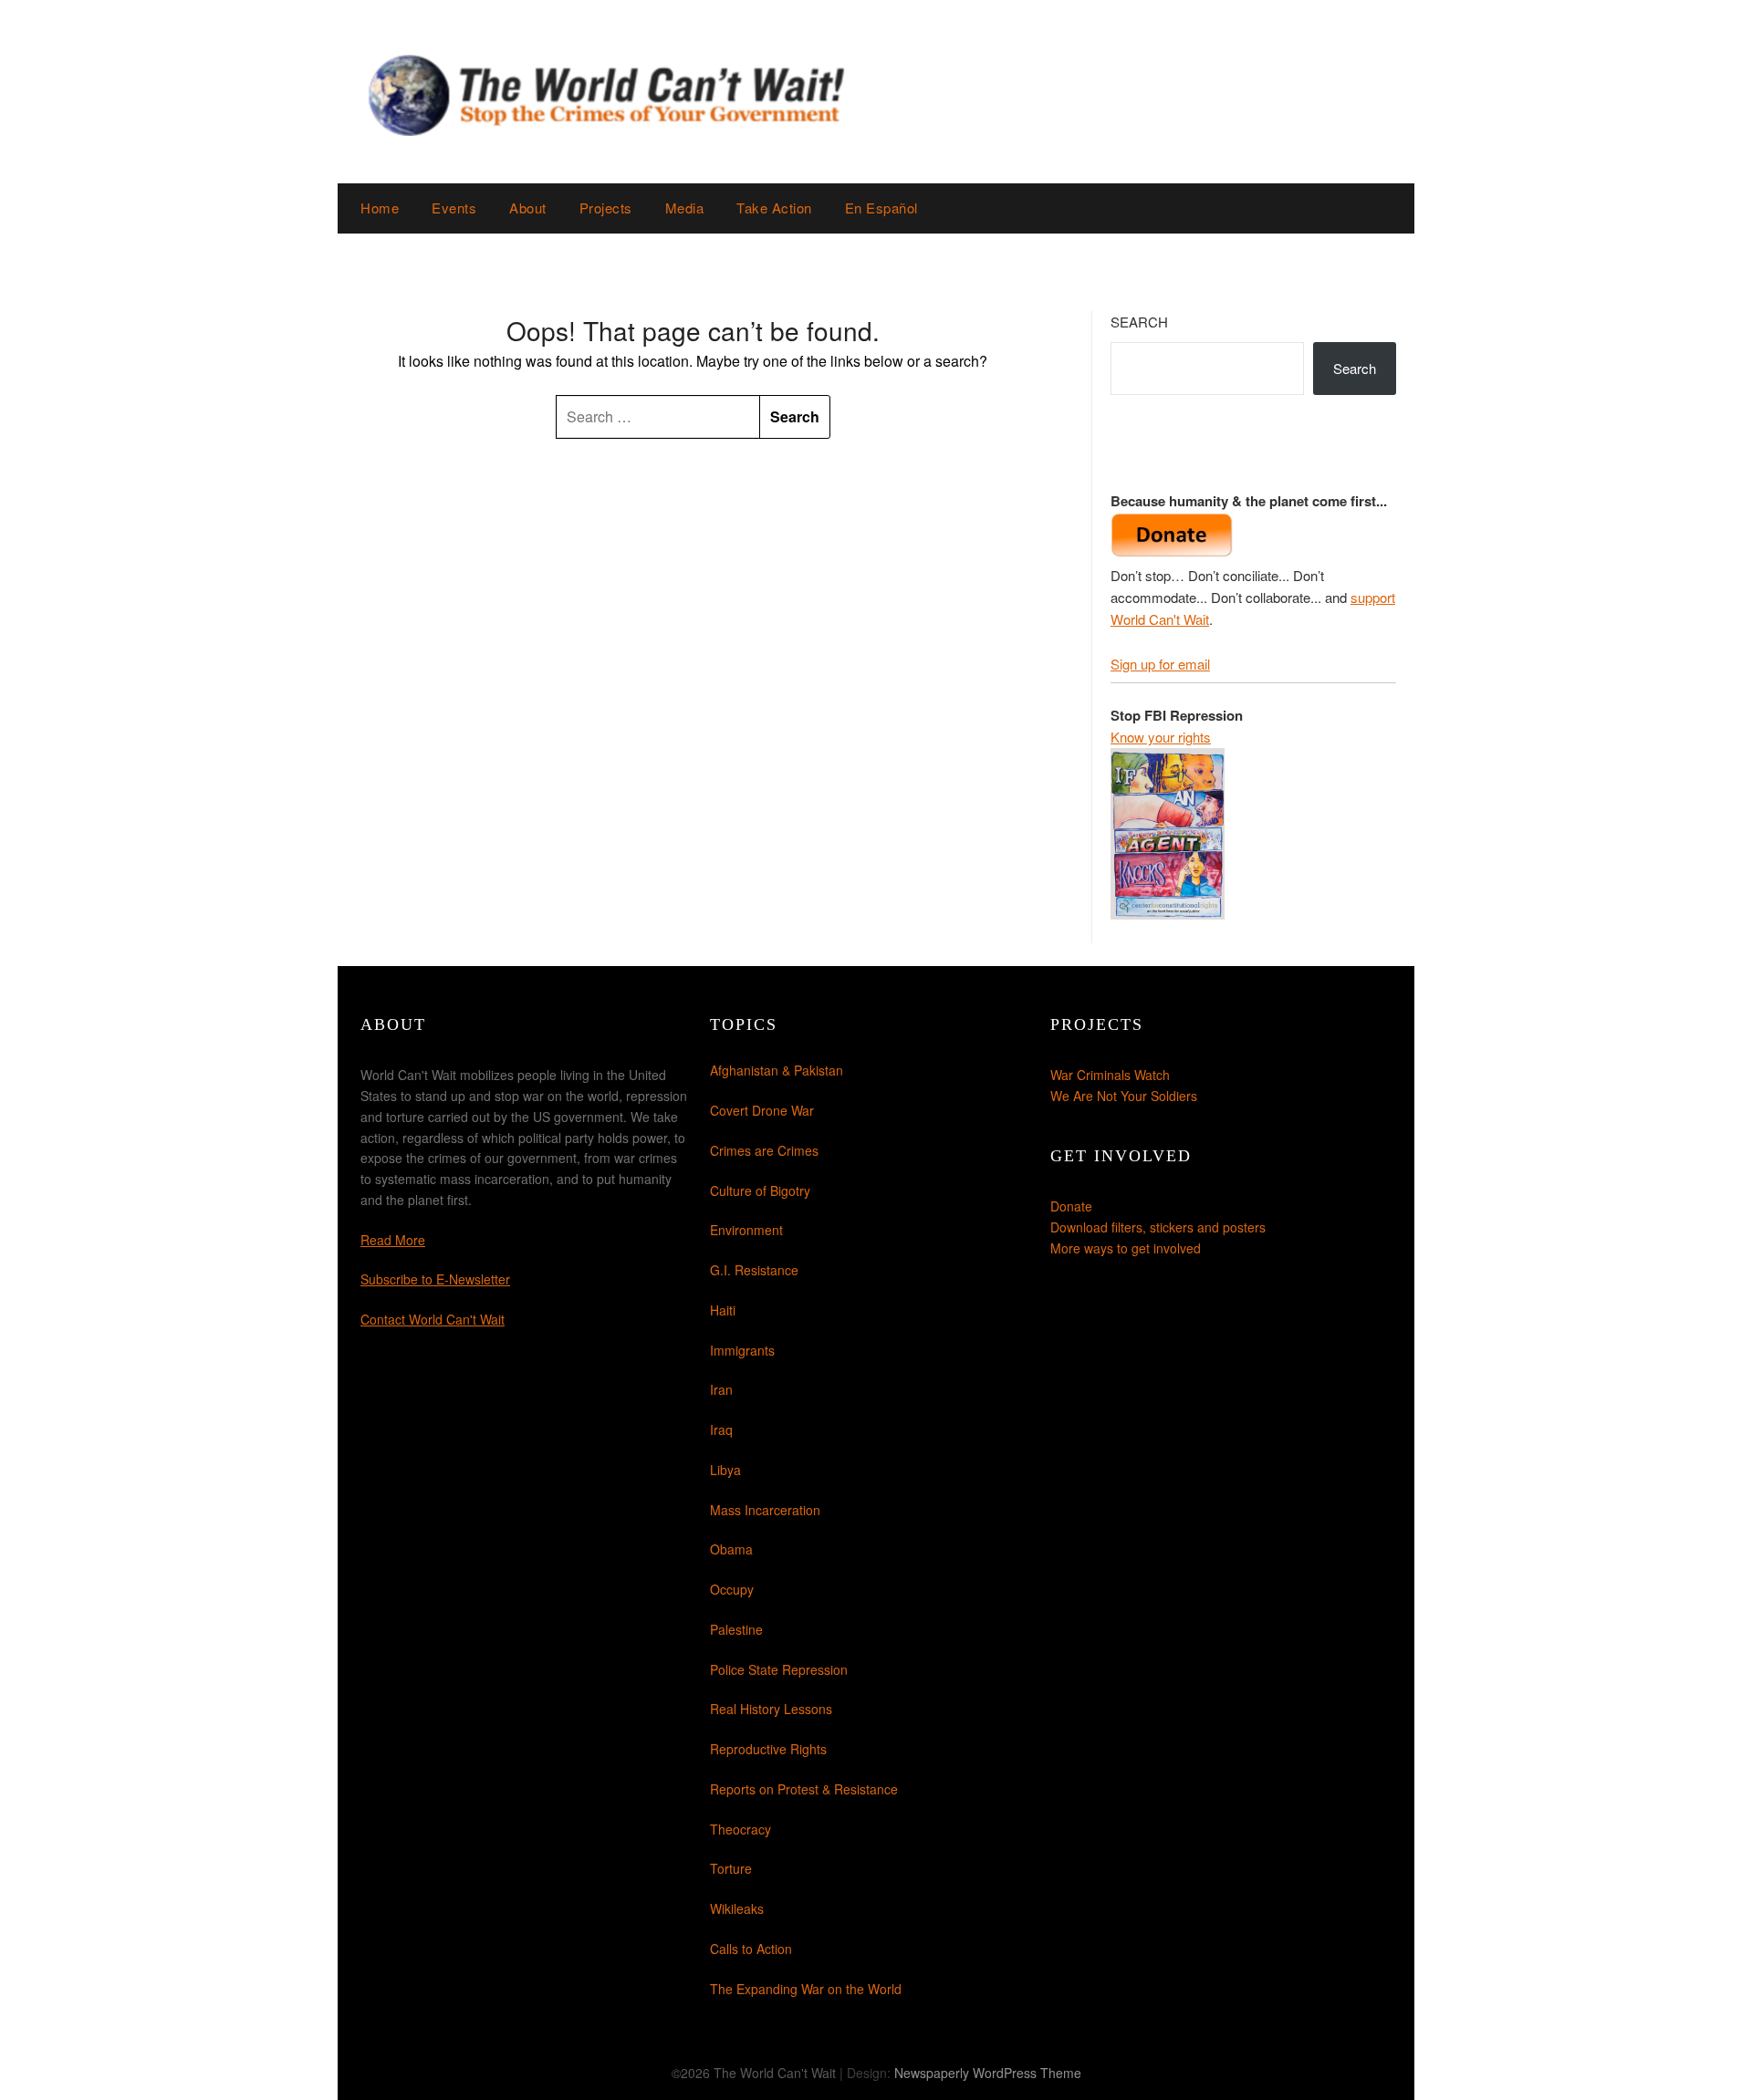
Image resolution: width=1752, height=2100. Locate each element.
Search (1139, 322)
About (528, 208)
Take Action (774, 208)
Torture (731, 1868)
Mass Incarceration (765, 1510)
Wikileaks (737, 1908)
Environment (746, 1230)
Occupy (732, 1589)
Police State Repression (779, 1669)
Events (454, 208)
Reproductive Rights (768, 1749)
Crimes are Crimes (764, 1150)
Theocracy (740, 1829)
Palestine (736, 1629)
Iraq (721, 1429)
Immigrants (742, 1350)
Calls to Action (751, 1949)
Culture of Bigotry (760, 1190)
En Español (881, 208)
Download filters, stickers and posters (1158, 1227)
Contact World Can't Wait (433, 1319)
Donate (1071, 1206)
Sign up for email (1160, 664)
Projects (606, 208)
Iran (721, 1389)
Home (380, 208)
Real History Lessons (771, 1709)
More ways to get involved (1126, 1248)
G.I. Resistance (754, 1270)
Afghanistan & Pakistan (777, 1070)
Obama (731, 1549)
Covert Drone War (762, 1110)
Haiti (723, 1310)
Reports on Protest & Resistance (804, 1789)
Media (685, 208)
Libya (725, 1470)
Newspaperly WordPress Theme (988, 2073)
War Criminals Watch (1110, 1075)
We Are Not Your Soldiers (1124, 1096)
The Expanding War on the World (806, 1989)
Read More (393, 1240)
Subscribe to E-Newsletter (435, 1279)
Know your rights (1161, 737)
